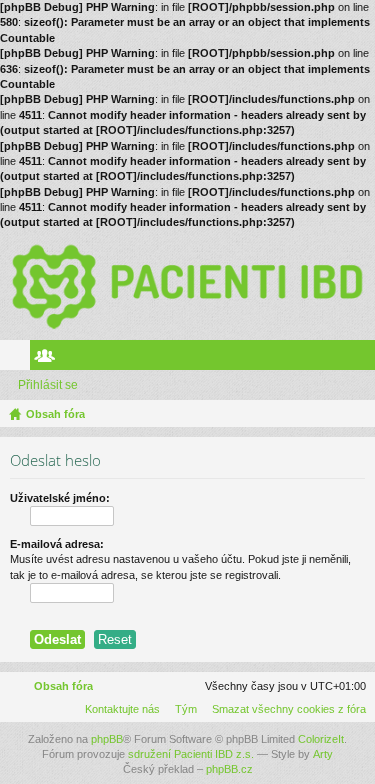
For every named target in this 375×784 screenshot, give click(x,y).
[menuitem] (285, 709)
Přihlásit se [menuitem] (364, 359)
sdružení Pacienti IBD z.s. (191, 754)
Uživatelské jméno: (60, 498)
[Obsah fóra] (187, 285)
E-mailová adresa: (57, 544)
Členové (49, 359)
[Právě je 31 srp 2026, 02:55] (356, 414)
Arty (323, 754)
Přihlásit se (48, 385)
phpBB (107, 739)
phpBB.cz (229, 769)
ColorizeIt (321, 739)
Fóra (19, 359)
